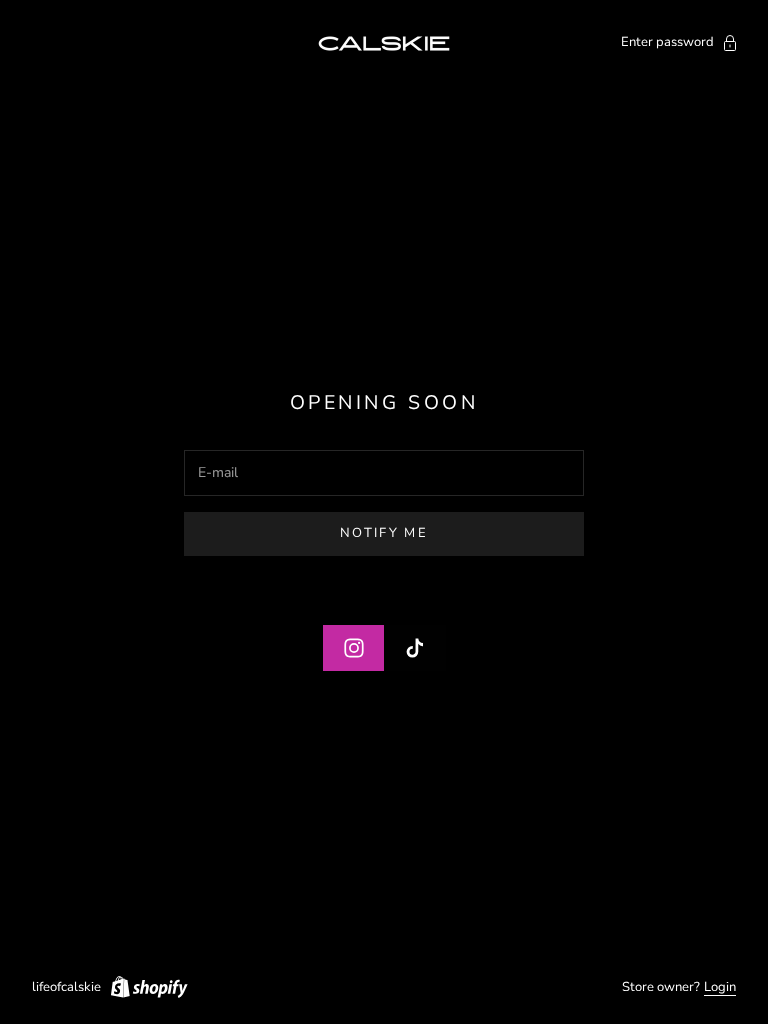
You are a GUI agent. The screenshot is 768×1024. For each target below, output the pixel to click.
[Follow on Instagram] (354, 648)
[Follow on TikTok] (415, 648)
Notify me (384, 533)
